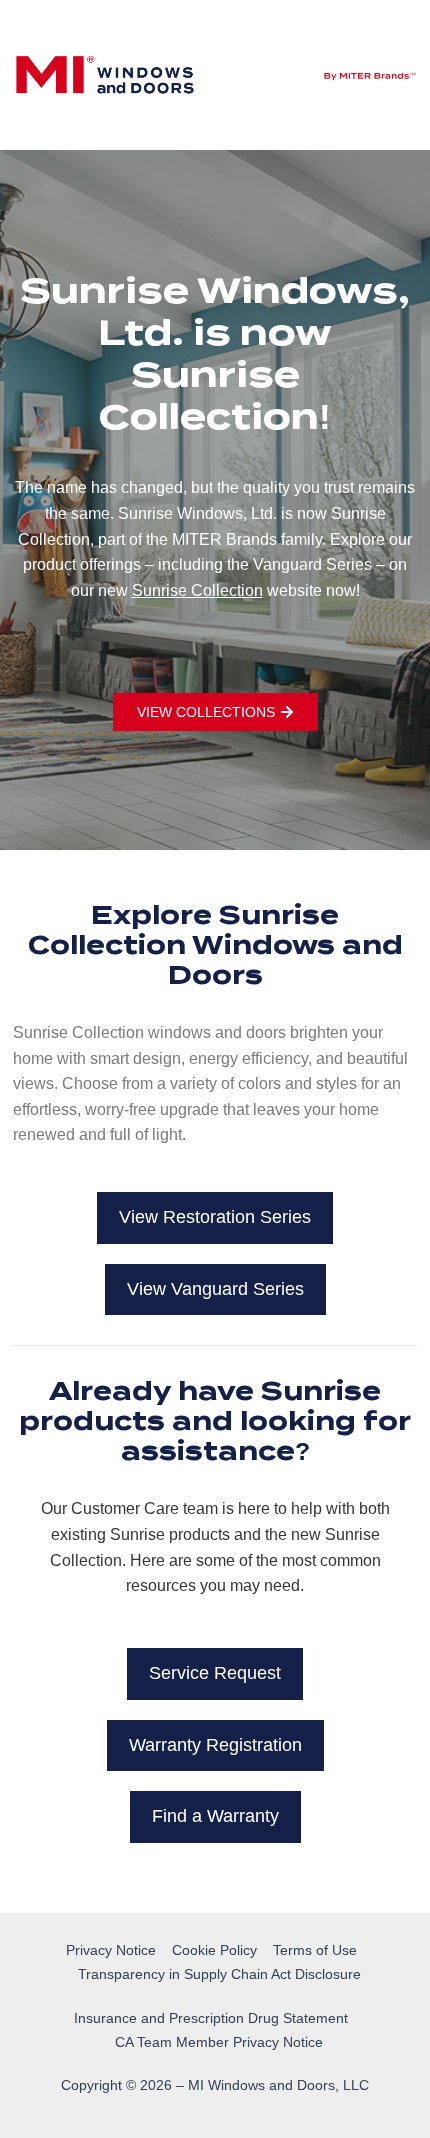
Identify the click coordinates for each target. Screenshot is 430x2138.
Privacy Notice (111, 1950)
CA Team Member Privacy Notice (219, 2042)
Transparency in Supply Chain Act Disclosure (219, 1974)
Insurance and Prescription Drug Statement (211, 2018)
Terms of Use (315, 1950)
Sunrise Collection (197, 590)
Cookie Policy (214, 1950)
